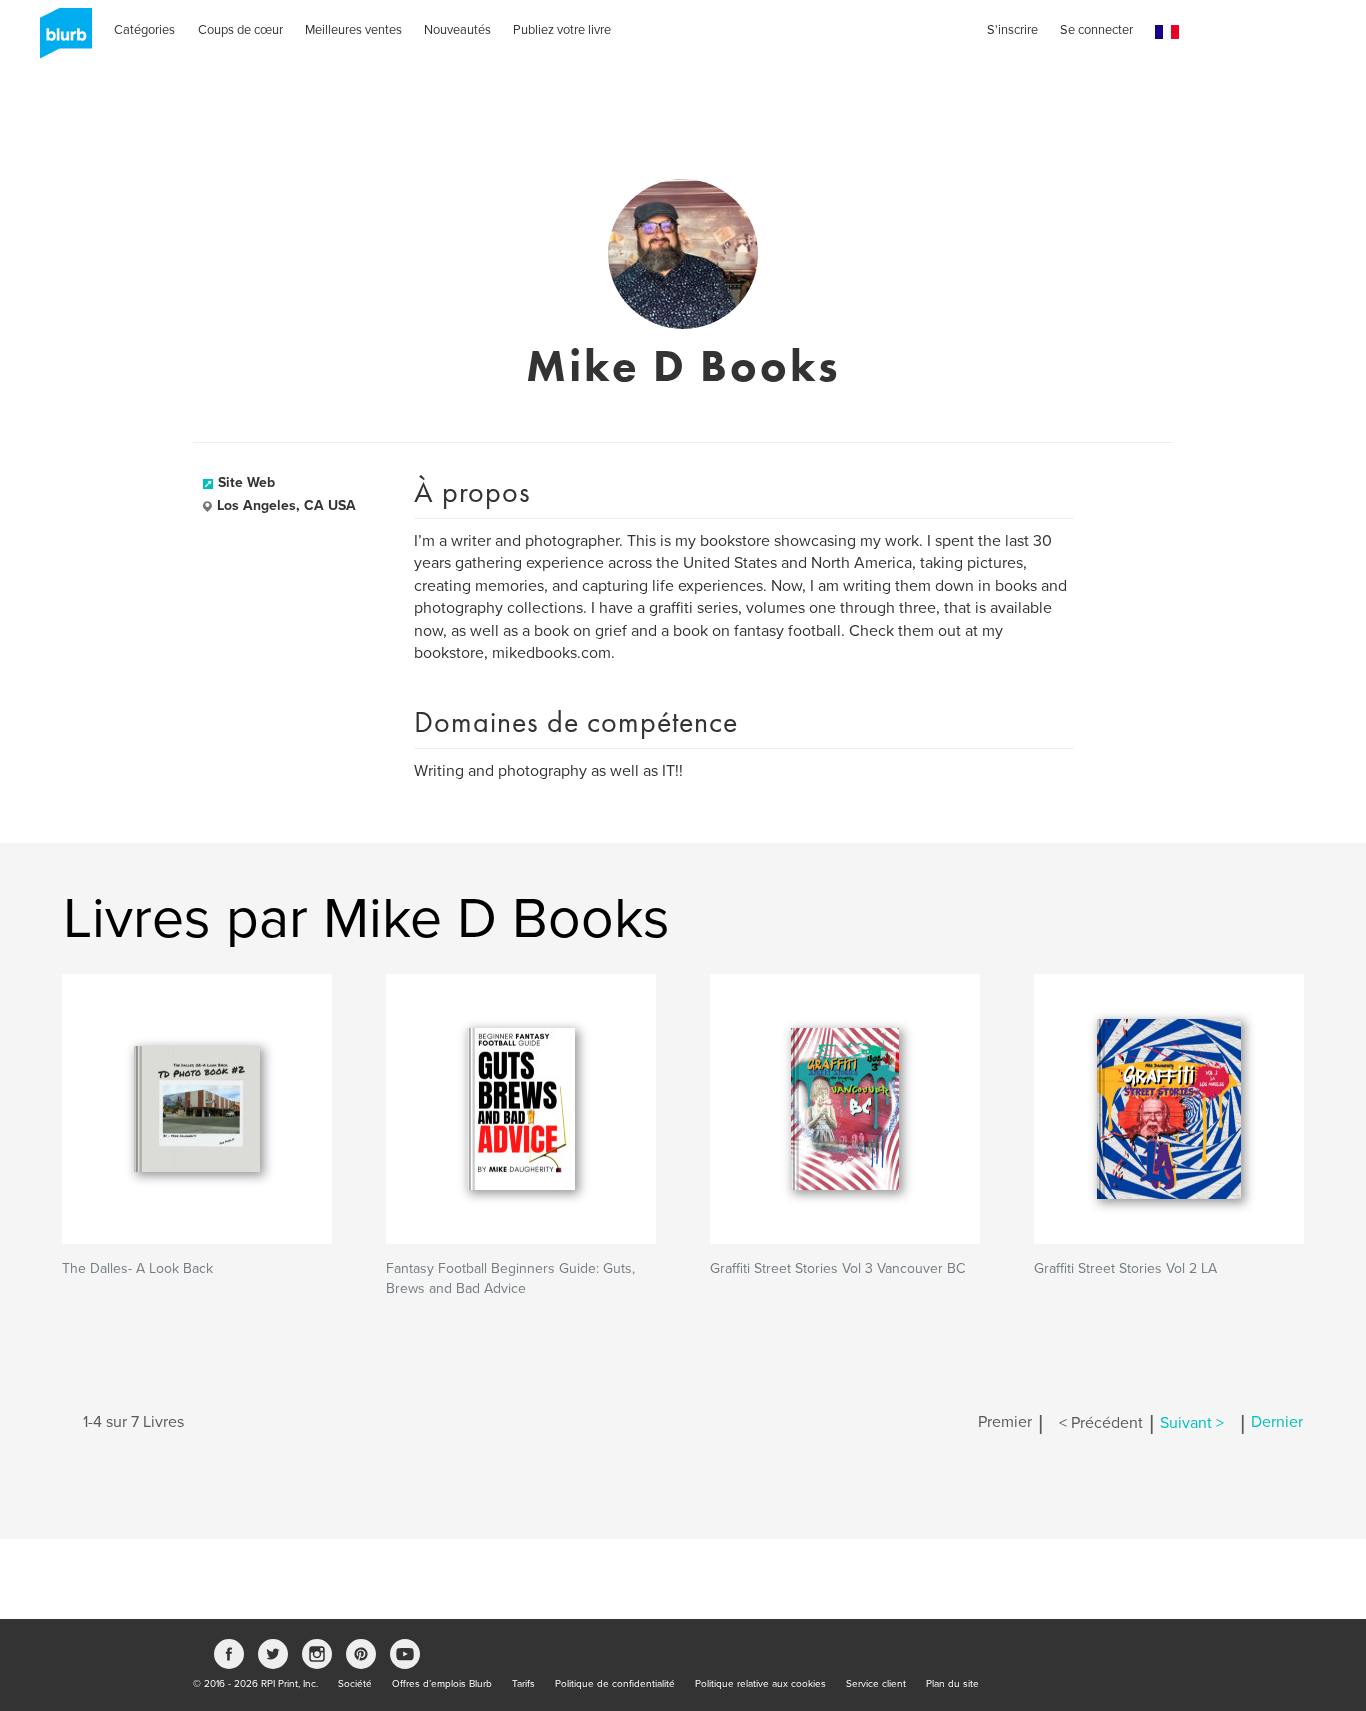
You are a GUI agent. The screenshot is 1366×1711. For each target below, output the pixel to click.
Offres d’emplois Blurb (442, 1684)
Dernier (1277, 1423)
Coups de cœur (240, 30)
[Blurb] (60, 40)
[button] (1167, 32)
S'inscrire (1012, 30)
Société (355, 1684)
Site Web (246, 482)
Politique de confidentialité (615, 1684)
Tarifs (523, 1684)
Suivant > (1192, 1423)
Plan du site (952, 1684)
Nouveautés (457, 30)
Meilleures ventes (353, 30)
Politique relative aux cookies (760, 1684)
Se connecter (1096, 30)
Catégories (144, 30)
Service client (876, 1684)
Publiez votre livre (562, 30)
